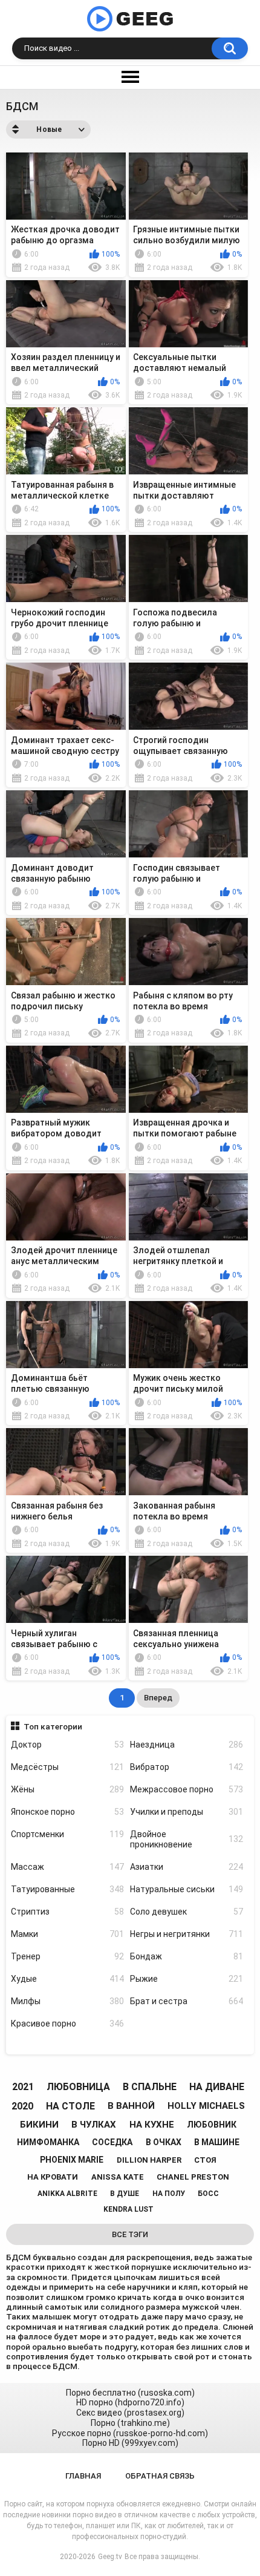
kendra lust (128, 2209)
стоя (205, 2160)
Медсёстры (67, 1767)
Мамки (67, 1934)
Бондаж (187, 1956)
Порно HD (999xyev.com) (130, 2443)
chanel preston (193, 2177)
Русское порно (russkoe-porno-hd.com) (130, 2433)
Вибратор (187, 1767)
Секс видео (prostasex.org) (130, 2413)
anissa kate (118, 2177)
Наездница (187, 1745)
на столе (70, 2106)
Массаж (67, 1867)
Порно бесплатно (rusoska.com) (130, 2393)
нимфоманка (48, 2142)
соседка (112, 2142)
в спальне (150, 2087)
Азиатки (187, 1867)
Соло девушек (187, 1912)
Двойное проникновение (187, 1839)
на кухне (152, 2125)
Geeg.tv (110, 2557)
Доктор (67, 1745)
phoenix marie (72, 2160)
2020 (22, 2106)
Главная (83, 2476)
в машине (217, 2142)
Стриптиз (67, 1912)
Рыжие (187, 1979)
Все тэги (130, 2234)
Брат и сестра (187, 2001)
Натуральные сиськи (187, 1889)
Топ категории (53, 1726)
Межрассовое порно (187, 1789)
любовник (212, 2125)
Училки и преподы (187, 1812)
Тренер (67, 1956)
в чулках (94, 2125)
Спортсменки (67, 1834)
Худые (67, 1979)
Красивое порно (67, 2024)
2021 (23, 2087)
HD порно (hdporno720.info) (130, 2402)
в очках (164, 2142)
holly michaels (206, 2106)
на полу (169, 2194)
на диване (217, 2087)
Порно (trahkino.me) (130, 2423)
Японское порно (67, 1812)
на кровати (53, 2177)
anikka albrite (67, 2194)
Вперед (158, 1698)
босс (208, 2194)
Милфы (67, 2001)
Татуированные (67, 1889)
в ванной (131, 2106)
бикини (39, 2125)
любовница (78, 2087)
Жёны (67, 1789)
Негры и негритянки (187, 1934)
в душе (125, 2194)
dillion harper (149, 2160)
